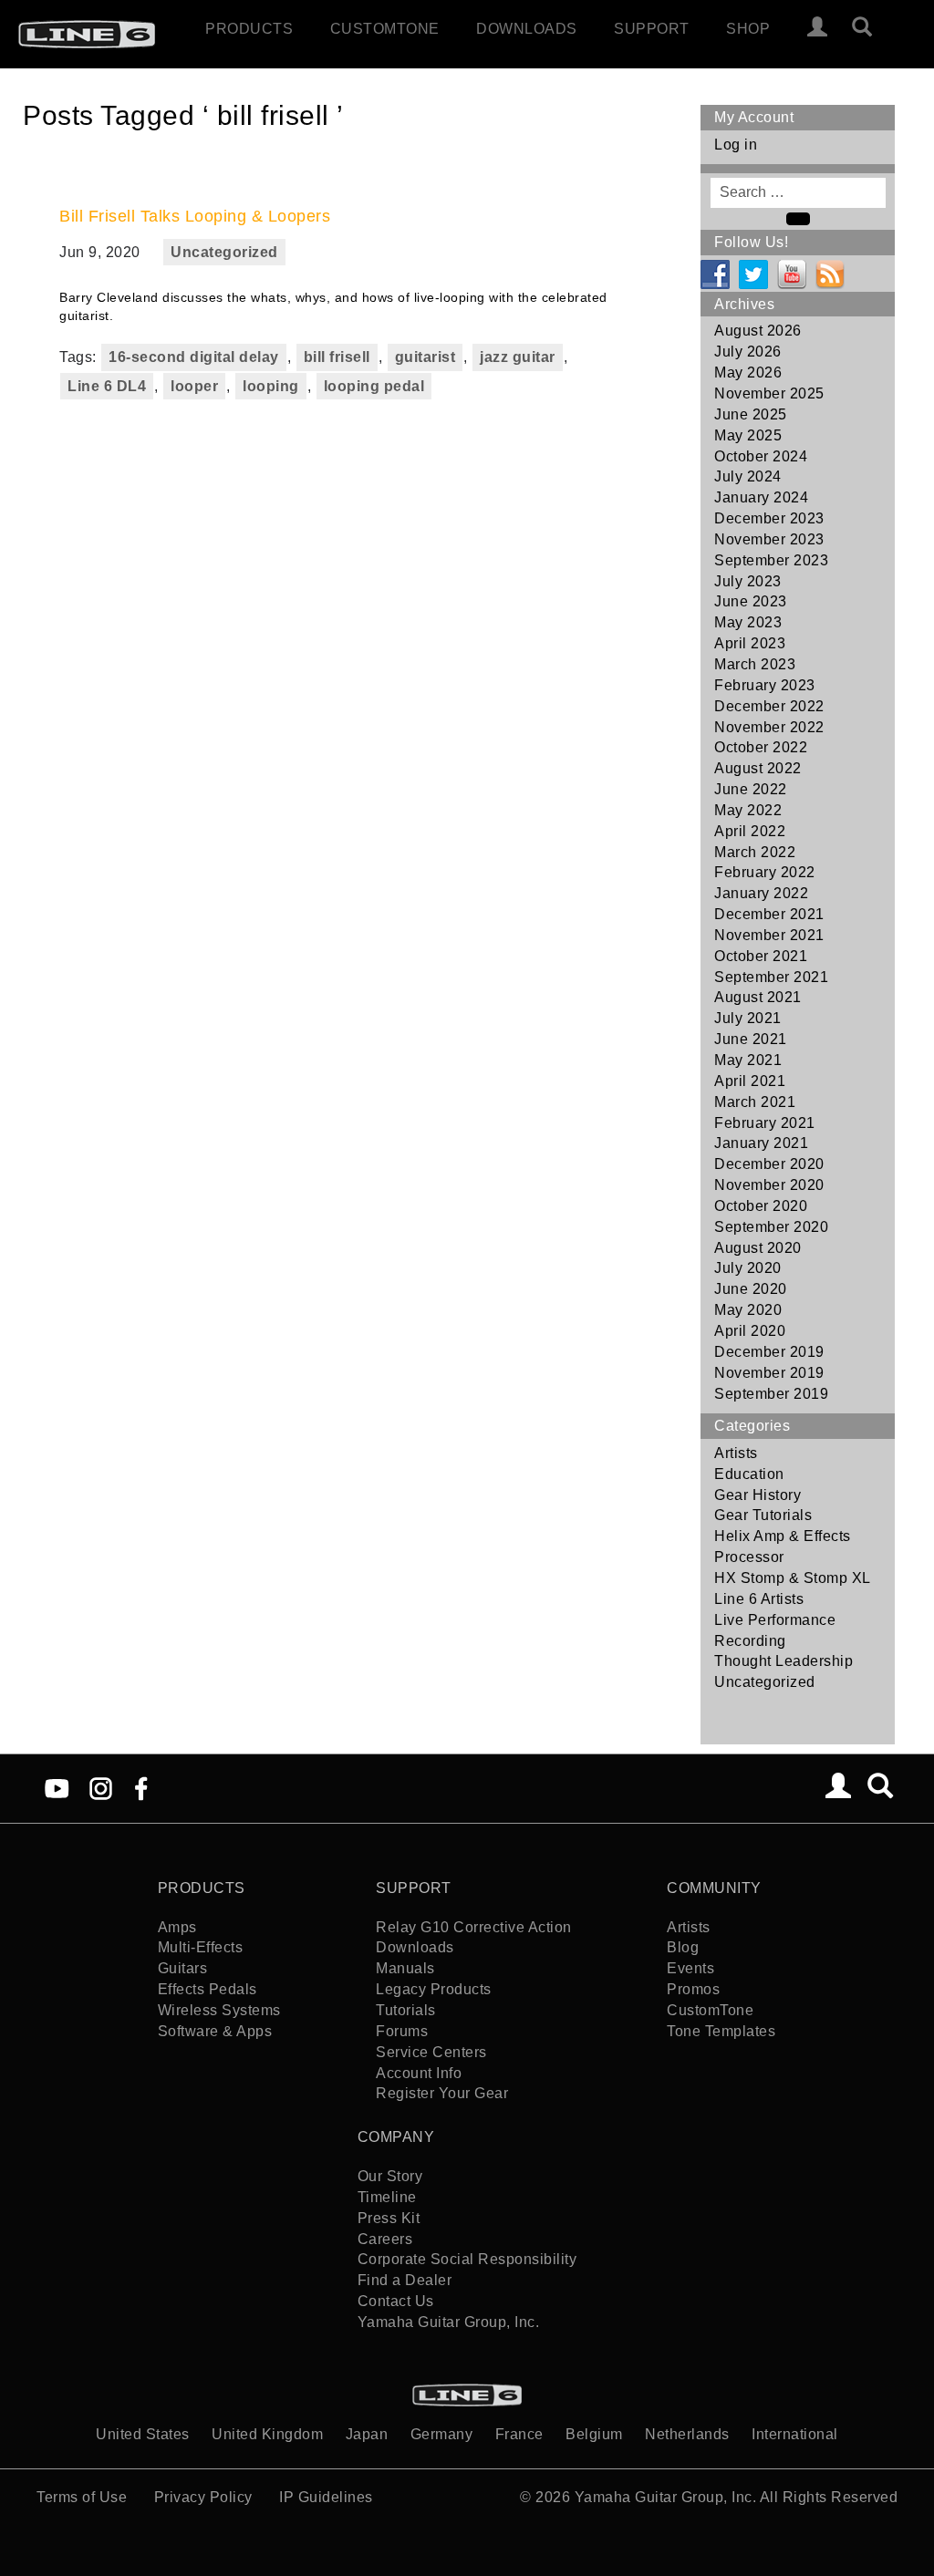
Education (749, 1474)
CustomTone (385, 29)
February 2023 (765, 685)
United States (143, 2434)
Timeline (387, 2197)
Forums (402, 2031)
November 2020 (769, 1185)
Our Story (390, 2176)
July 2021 (748, 1018)
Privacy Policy (203, 2497)
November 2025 (769, 393)
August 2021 (758, 997)
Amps (177, 1927)
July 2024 (748, 476)
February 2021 (765, 1123)
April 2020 (750, 1331)
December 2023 (769, 518)
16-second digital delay (194, 357)
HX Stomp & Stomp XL (793, 1578)
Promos (693, 1989)
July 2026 (748, 352)
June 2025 (751, 414)
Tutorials (406, 2010)
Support (652, 29)
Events (690, 1968)
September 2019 (771, 1394)
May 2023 (748, 622)
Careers (385, 2239)
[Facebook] (141, 1787)
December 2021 (769, 914)
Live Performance (775, 1620)
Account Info (419, 2073)
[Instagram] (101, 1787)
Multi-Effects (201, 1947)
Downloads (527, 29)
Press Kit (389, 2218)
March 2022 (755, 852)
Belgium (594, 2434)
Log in (736, 145)
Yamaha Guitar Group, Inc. (449, 2322)
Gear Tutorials (763, 1515)
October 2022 (761, 747)
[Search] (870, 29)
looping (271, 386)
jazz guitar (518, 357)
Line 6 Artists (759, 1599)
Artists (736, 1453)
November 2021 (769, 935)
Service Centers (431, 2052)
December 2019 (769, 1352)
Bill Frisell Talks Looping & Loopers (195, 216)
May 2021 (748, 1060)
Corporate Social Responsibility (467, 2259)
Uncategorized (224, 252)
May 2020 (748, 1310)
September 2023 (771, 560)
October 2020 (761, 1206)
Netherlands (687, 2434)
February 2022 (765, 872)
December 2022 (769, 706)
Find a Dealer (405, 2280)
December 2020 (769, 1164)
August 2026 (758, 331)
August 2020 (758, 1248)
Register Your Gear (442, 2093)
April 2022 (750, 831)
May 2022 (748, 810)
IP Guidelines (326, 2497)
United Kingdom (267, 2434)
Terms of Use (82, 2497)
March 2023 (755, 664)
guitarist (425, 357)
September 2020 (771, 1227)
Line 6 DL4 (107, 386)
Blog (683, 1947)
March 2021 (755, 1102)
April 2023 (750, 643)
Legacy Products (434, 1989)
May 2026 (748, 372)
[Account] (818, 29)
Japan (367, 2434)
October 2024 (761, 456)
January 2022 (761, 893)
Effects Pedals (208, 1989)
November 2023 (769, 539)
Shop (748, 29)
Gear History (758, 1495)
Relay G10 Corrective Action (474, 1927)
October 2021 (761, 956)
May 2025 (748, 435)
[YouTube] (57, 1787)
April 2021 (750, 1081)
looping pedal (374, 386)
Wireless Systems (219, 2010)
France (519, 2434)
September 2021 (771, 977)
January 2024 (761, 497)
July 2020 (748, 1268)
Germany (442, 2434)
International (795, 2434)
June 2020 (751, 1289)
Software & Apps (215, 2031)
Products (249, 29)
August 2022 (758, 768)
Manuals (405, 1968)
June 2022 (751, 789)
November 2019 (769, 1373)
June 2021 (751, 1039)
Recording (750, 1641)
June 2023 (751, 601)
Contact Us (396, 2301)
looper (194, 386)
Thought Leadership (784, 1661)
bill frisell (337, 357)
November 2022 (769, 727)
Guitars (183, 1968)
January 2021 (761, 1143)
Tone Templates (721, 2031)
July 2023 (748, 581)
